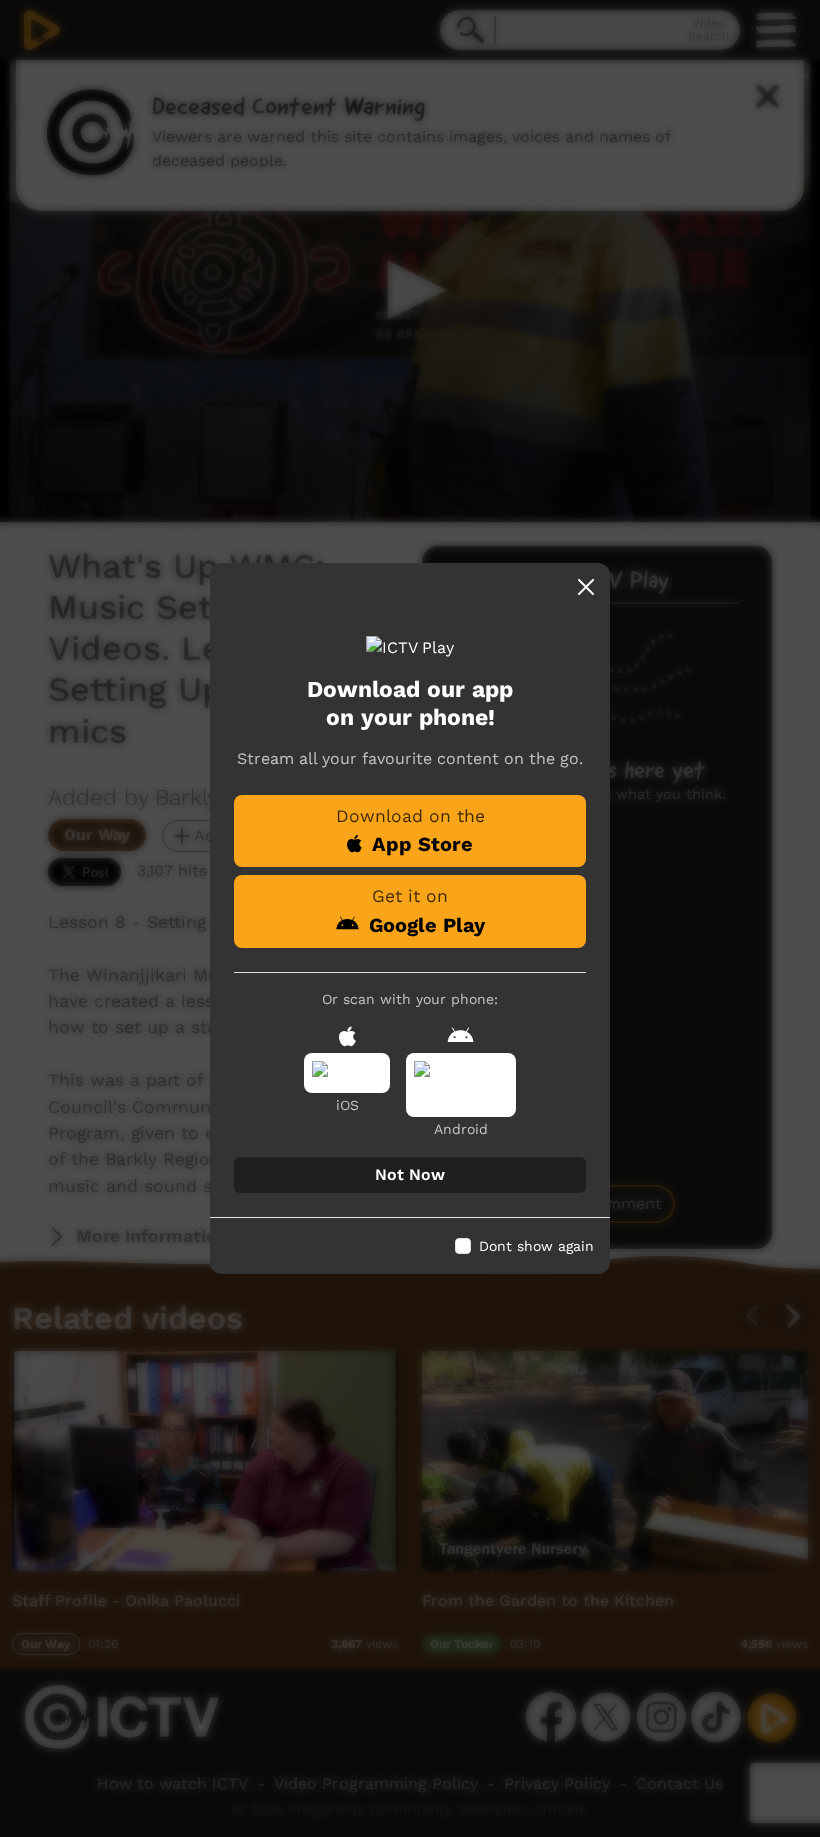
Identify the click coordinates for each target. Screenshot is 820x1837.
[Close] (586, 587)
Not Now (410, 1174)
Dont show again (536, 1246)
